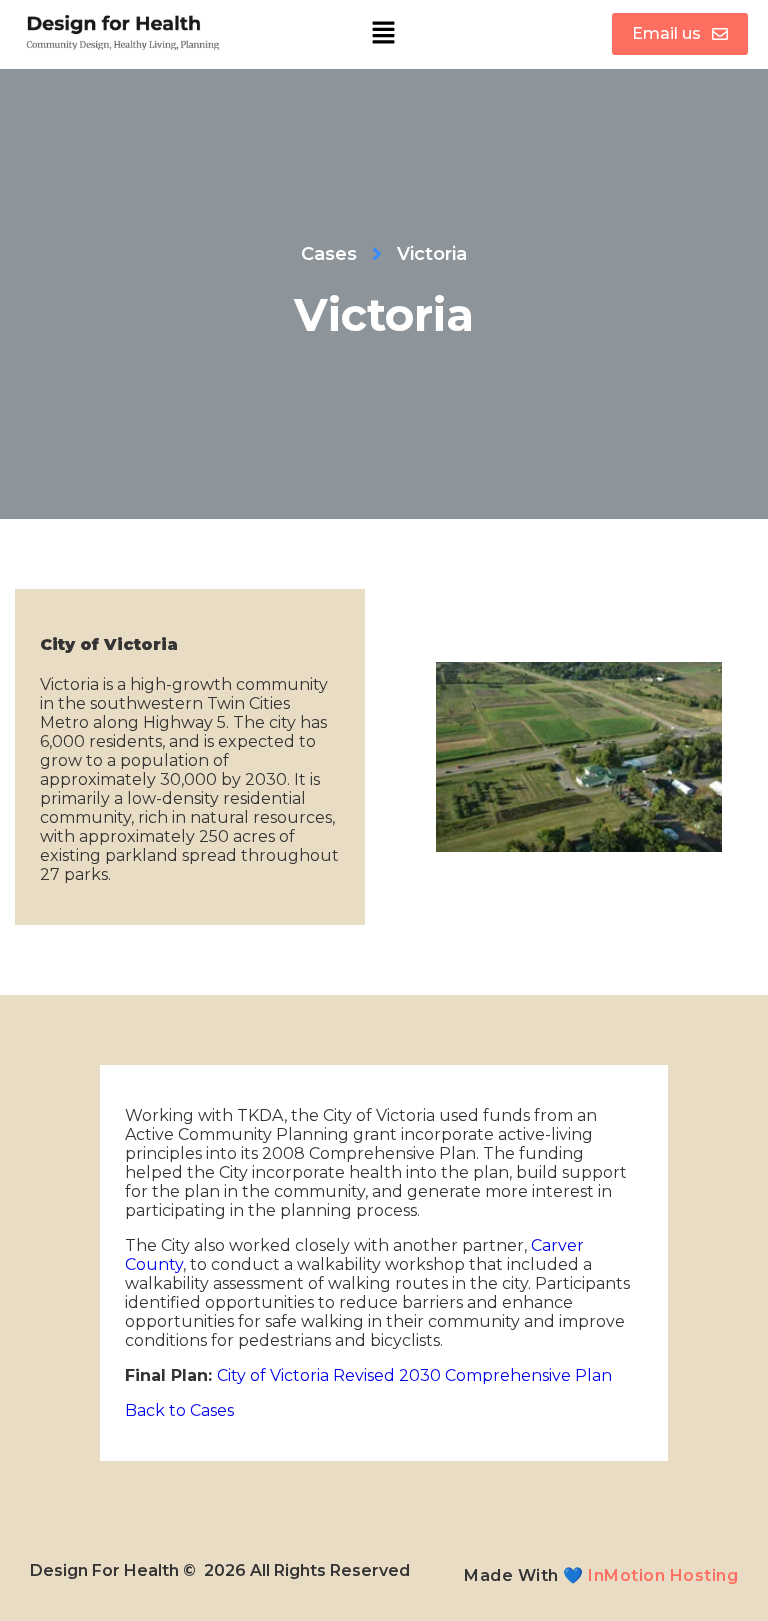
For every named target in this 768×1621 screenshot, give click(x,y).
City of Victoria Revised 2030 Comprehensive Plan (414, 1375)
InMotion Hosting (663, 1575)
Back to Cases (179, 1410)
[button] (384, 34)
